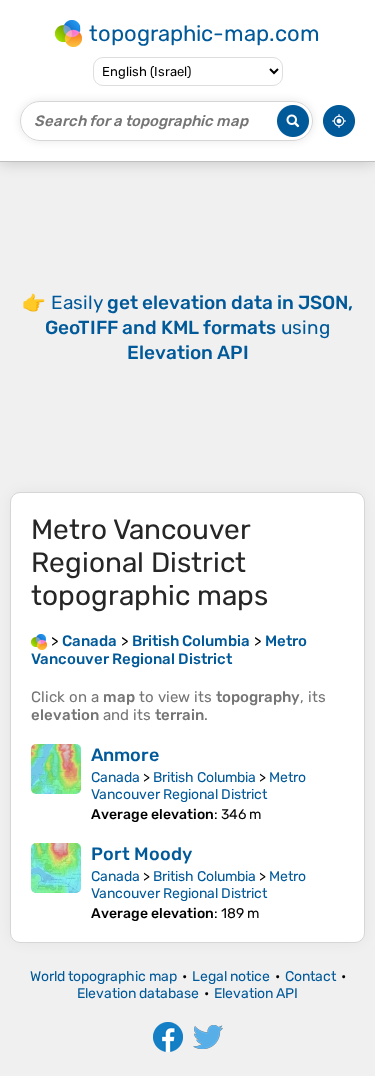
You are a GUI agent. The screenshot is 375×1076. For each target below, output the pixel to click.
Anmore (125, 755)
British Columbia (204, 777)
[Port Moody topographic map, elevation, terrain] (56, 882)
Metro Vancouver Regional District (198, 786)
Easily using (199, 327)
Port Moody (141, 854)
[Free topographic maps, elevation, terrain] (39, 641)
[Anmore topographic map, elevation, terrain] (56, 783)
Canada (115, 777)
